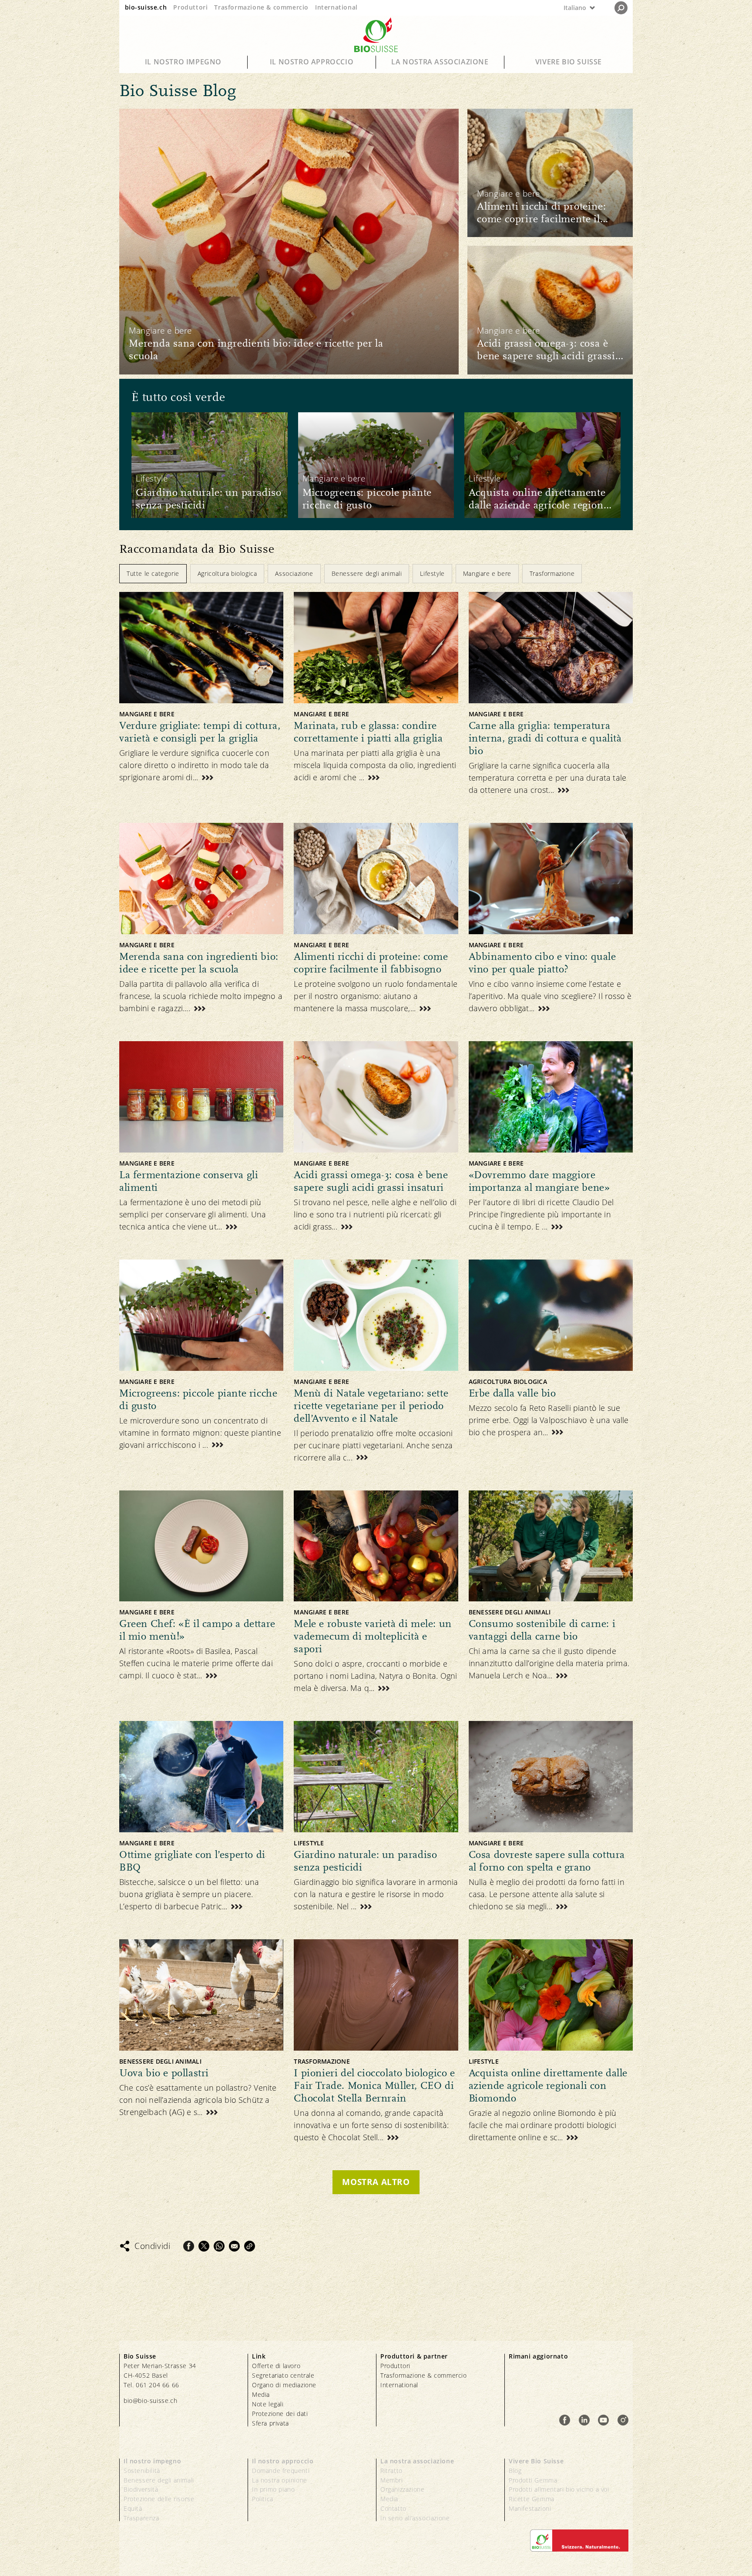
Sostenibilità (142, 2471)
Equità (133, 2508)
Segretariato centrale (283, 2375)
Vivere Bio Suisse (569, 62)
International (336, 7)
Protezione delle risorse (159, 2499)
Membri (392, 2480)
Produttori (190, 7)
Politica (263, 2499)
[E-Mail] (234, 2246)
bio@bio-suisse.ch (150, 2401)
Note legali (268, 2404)
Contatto (393, 2508)
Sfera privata (270, 2423)
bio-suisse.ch (146, 7)
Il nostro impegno (183, 62)
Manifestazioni (530, 2508)
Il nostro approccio (312, 62)
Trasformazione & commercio (261, 7)
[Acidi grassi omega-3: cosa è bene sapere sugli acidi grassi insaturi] (550, 310)
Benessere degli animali (159, 2480)
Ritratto (391, 2471)
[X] (204, 2246)
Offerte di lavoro (276, 2366)
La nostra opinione (280, 2480)
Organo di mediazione (284, 2385)
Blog (515, 2471)
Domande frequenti (281, 2471)
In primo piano (273, 2489)
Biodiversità (141, 2489)
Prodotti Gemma (533, 2480)
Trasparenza (141, 2518)
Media (261, 2394)
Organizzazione (402, 2489)
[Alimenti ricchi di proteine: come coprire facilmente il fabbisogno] (550, 173)
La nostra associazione (440, 62)
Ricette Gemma (532, 2499)
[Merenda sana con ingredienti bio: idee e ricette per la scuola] (289, 241)
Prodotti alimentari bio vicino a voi (559, 2489)
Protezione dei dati (280, 2414)
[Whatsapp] (219, 2246)
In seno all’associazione (415, 2518)
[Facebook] (189, 2246)
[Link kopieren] (250, 2246)
